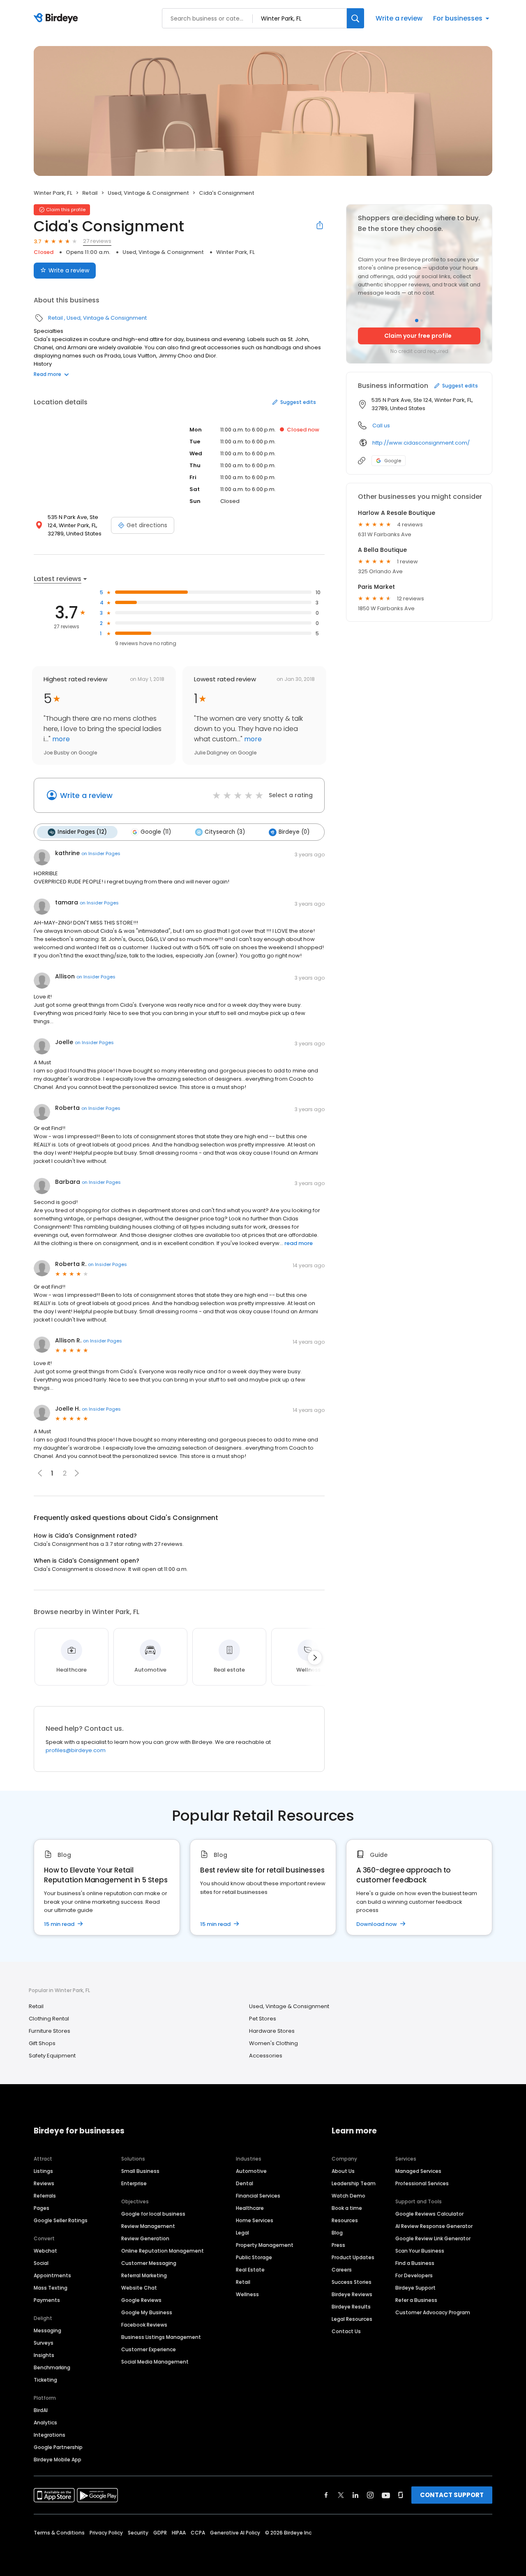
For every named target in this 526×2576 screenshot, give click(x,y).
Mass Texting (51, 2288)
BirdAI (41, 2410)
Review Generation (145, 2238)
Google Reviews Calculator (429, 2214)
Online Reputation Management (163, 2251)
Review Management (148, 2226)
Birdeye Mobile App (58, 2460)
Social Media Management (155, 2362)
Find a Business (415, 2263)
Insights (44, 2355)
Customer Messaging (149, 2263)
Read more (47, 374)
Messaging (47, 2330)
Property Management (265, 2245)
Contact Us (346, 2331)
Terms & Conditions (59, 2533)
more (60, 739)
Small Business (140, 2171)
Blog (337, 2233)
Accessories (266, 2056)
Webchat (45, 2251)
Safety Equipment (52, 2056)
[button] (77, 1473)
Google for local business (153, 2214)
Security (138, 2533)
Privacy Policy (106, 2533)
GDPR (160, 2533)
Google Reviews (141, 2300)
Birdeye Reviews (352, 2294)
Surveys (44, 2343)
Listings (43, 2171)
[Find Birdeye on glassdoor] (401, 2495)
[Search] (355, 18)
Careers (342, 2270)
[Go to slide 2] (422, 321)
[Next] (315, 1658)
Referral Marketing (144, 2275)
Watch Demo (348, 2196)
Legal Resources (352, 2319)
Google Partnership (58, 2447)
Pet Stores (263, 2019)
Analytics (45, 2423)
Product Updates (353, 2257)
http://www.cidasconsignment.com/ (421, 443)
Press (338, 2245)
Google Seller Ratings (61, 2220)
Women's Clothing (273, 2043)
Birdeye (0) (294, 832)
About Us (343, 2171)
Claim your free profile (418, 336)
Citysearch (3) (225, 832)
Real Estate (250, 2270)
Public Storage (254, 2257)
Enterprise (134, 2183)
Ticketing (45, 2380)
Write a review (399, 18)
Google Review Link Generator (433, 2238)
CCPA (198, 2533)
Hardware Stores (272, 2031)
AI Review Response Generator (434, 2226)
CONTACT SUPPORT (452, 2495)
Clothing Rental (49, 2019)
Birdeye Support (415, 2288)
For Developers (414, 2275)
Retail (90, 193)
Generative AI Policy (235, 2533)
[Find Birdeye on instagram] (370, 2495)
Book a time (347, 2208)
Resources (345, 2220)
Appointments (52, 2275)
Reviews (44, 2183)
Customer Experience (149, 2349)
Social (41, 2263)
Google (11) (156, 832)
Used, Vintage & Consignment (148, 193)
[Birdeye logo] (57, 18)
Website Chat (139, 2288)
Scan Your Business (420, 2251)
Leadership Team (354, 2183)
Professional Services (422, 2183)
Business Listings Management (161, 2337)
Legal (242, 2233)
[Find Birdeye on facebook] (326, 2495)
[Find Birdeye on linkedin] (355, 2495)
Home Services (255, 2220)
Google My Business (147, 2312)
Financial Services (258, 2196)
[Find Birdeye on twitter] (341, 2495)
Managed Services (418, 2171)
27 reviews (97, 241)
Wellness (247, 2294)
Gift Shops (42, 2043)
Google (393, 461)
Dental (245, 2183)
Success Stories (352, 2282)
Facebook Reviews (144, 2325)
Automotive (251, 2171)
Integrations (50, 2435)
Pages (42, 2208)
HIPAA (179, 2533)
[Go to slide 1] (417, 321)
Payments (47, 2300)
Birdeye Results (351, 2307)
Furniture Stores (50, 2031)
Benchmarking (52, 2367)
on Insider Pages (101, 853)
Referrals (45, 2196)
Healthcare (250, 2208)
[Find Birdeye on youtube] (386, 2495)
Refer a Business (416, 2300)
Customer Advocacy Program (433, 2312)
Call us (381, 425)
